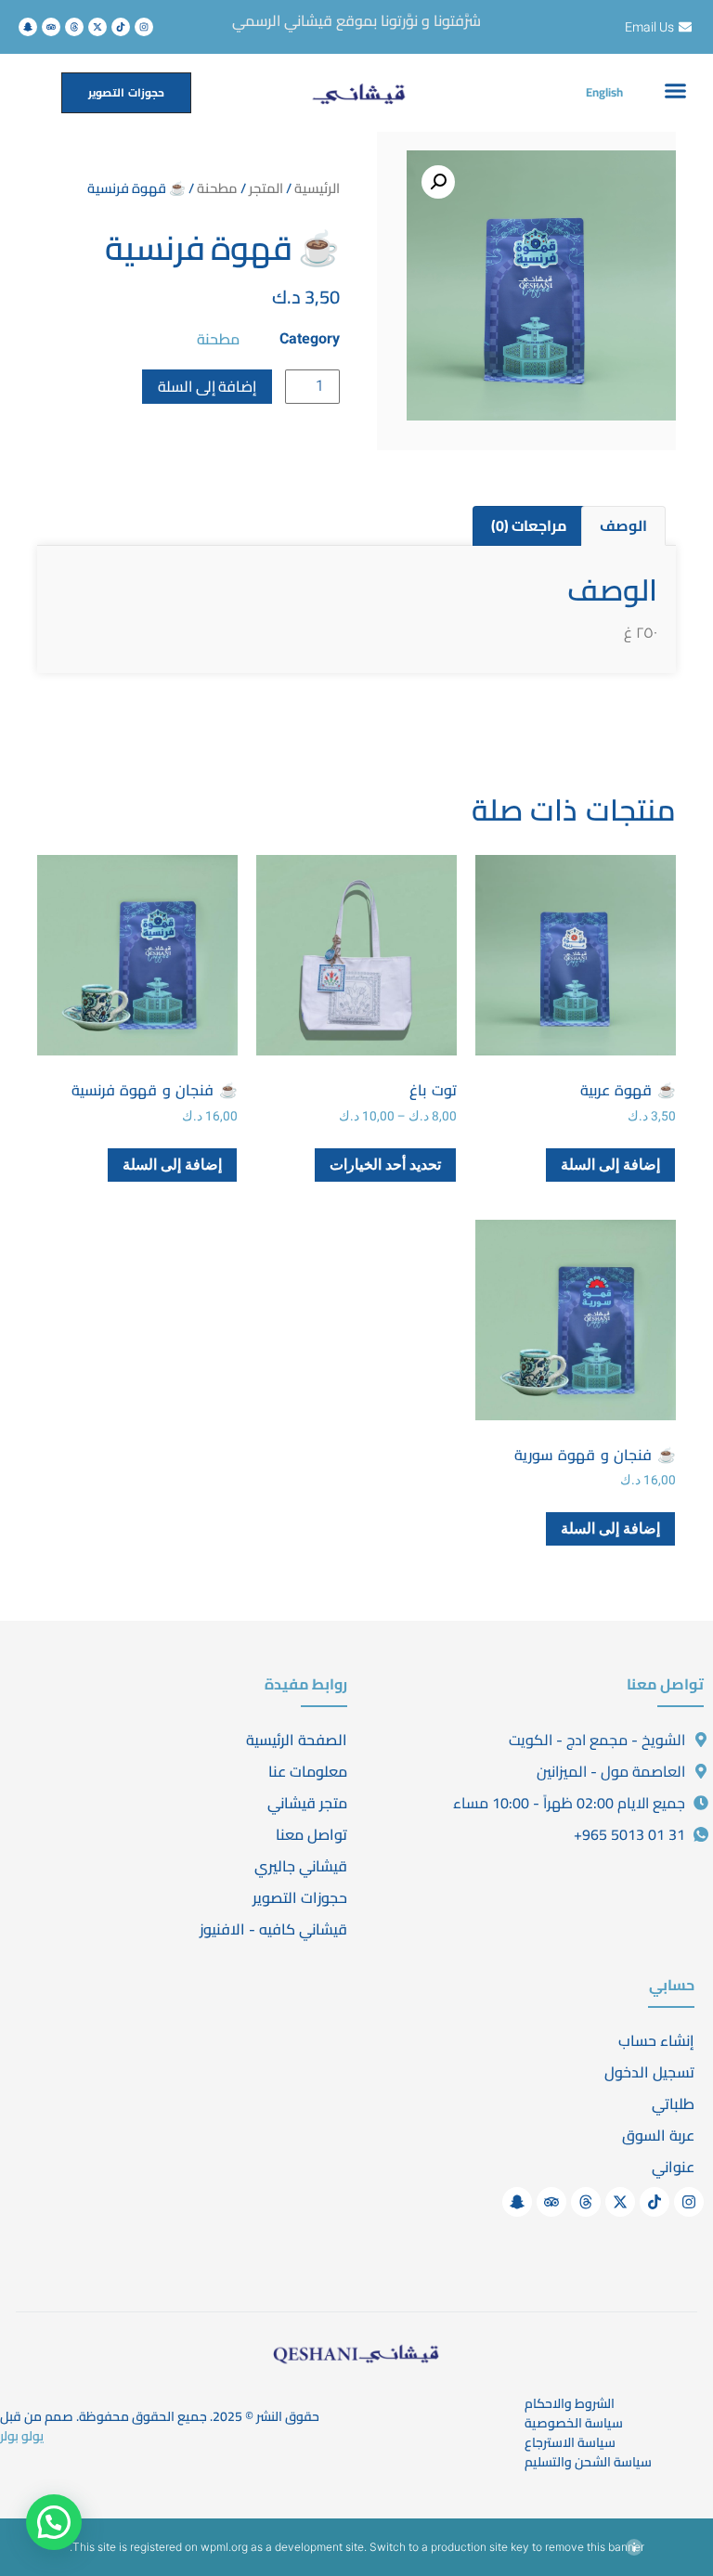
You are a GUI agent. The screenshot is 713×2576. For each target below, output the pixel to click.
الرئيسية (317, 188)
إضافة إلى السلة (207, 386)
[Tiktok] (121, 27)
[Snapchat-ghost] (28, 27)
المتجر (266, 188)
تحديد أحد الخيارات (385, 1165)
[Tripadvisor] (51, 27)
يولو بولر (22, 2436)
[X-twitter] (97, 27)
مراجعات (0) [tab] (529, 525)
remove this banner (595, 2547)
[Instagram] (144, 27)
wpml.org (224, 2547)
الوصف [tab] (623, 525)
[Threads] (74, 27)
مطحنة (217, 188)
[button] (676, 90)
